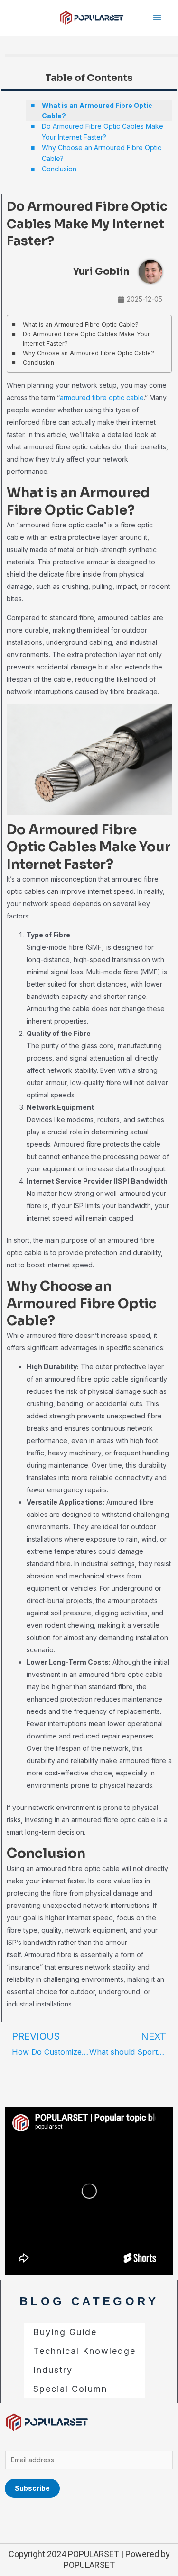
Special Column (70, 2389)
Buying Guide (65, 2332)
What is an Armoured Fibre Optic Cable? (97, 111)
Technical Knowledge (84, 2351)
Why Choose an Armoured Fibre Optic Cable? (102, 153)
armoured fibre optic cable (102, 397)
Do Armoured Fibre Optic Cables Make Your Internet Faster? (103, 131)
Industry (53, 2370)
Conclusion (59, 169)
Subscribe (32, 2488)
